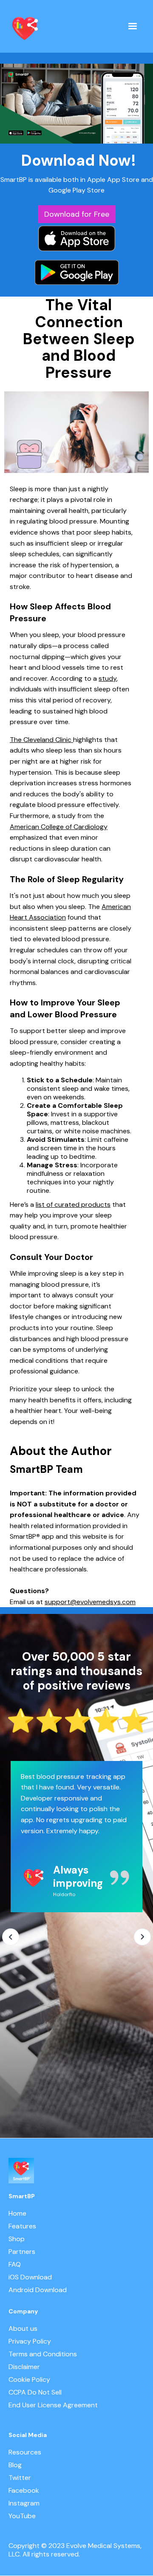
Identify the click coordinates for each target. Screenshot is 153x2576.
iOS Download (30, 2277)
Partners (22, 2252)
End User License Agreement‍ (53, 2405)
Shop (17, 2239)
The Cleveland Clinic (41, 740)
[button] (133, 26)
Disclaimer (24, 2367)
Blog (15, 2465)
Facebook (24, 2491)
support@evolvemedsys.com (90, 1602)
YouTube (22, 2516)
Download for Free (77, 214)
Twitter (20, 2478)
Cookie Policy (29, 2380)
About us (23, 2329)
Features (22, 2226)
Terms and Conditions (43, 2354)
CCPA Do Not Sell (35, 2392)
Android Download (38, 2290)
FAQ (15, 2265)
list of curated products (73, 1204)
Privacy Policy (30, 2341)
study (108, 678)
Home (17, 2214)
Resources (25, 2452)
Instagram (24, 2503)
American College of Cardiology (59, 827)
